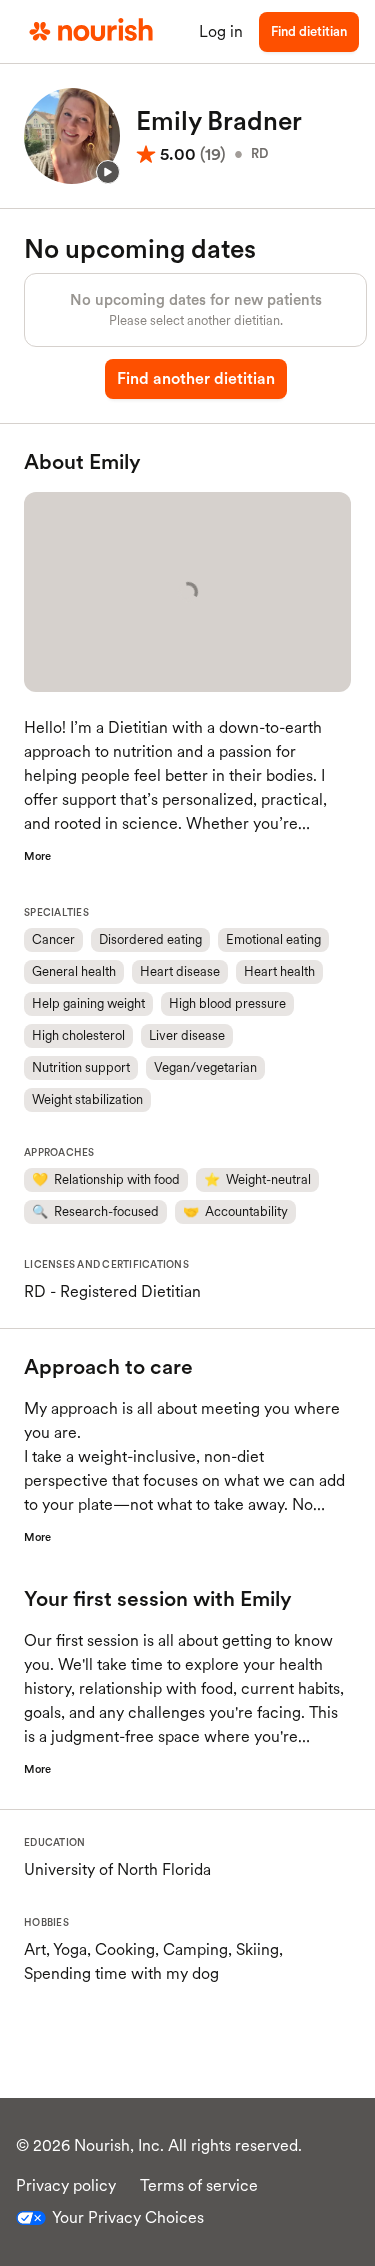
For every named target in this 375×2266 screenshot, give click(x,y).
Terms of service (199, 2185)
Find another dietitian (196, 378)
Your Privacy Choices (128, 2217)
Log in (221, 31)
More (37, 856)
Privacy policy (66, 2185)
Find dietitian (309, 31)
